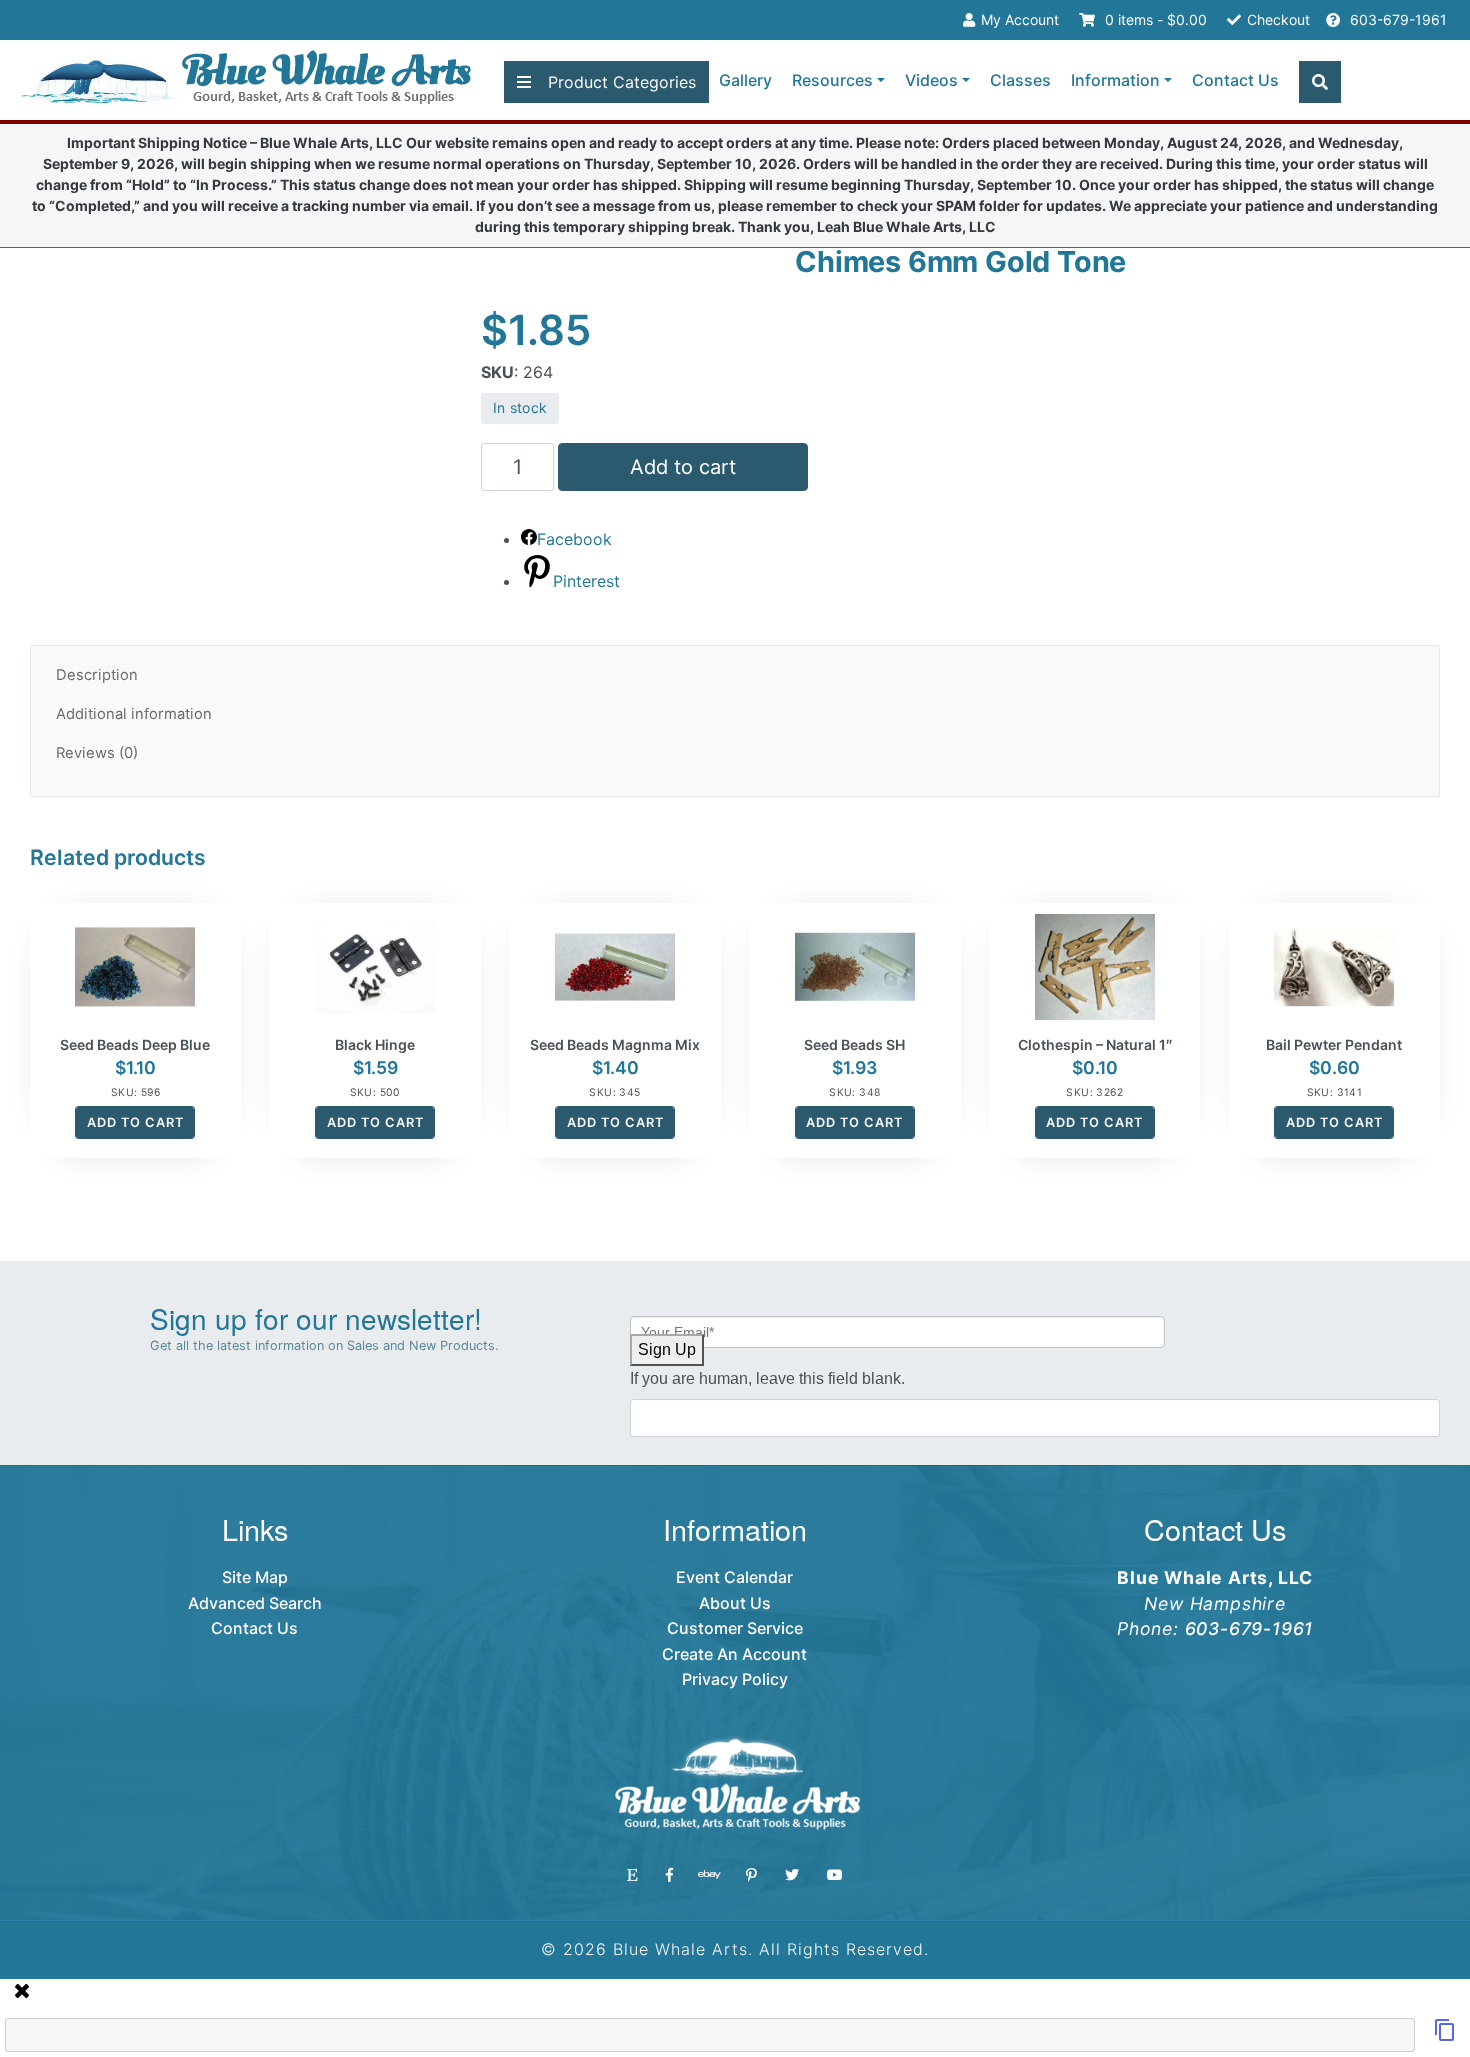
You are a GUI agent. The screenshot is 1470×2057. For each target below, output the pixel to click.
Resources (832, 80)
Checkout (1278, 19)
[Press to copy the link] (1445, 2036)
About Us (735, 1603)
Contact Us (1235, 80)
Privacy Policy (735, 1679)
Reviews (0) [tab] (97, 753)
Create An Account (734, 1654)
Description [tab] (97, 675)
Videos (931, 80)
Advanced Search (255, 1603)
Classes (1020, 80)
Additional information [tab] (134, 714)
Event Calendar (734, 1577)
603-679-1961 (1396, 19)
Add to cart (683, 467)
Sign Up (667, 1349)
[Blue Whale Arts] (246, 80)
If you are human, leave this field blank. (767, 1378)
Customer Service (735, 1628)
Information (1115, 80)
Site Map (255, 1577)
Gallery (745, 80)
